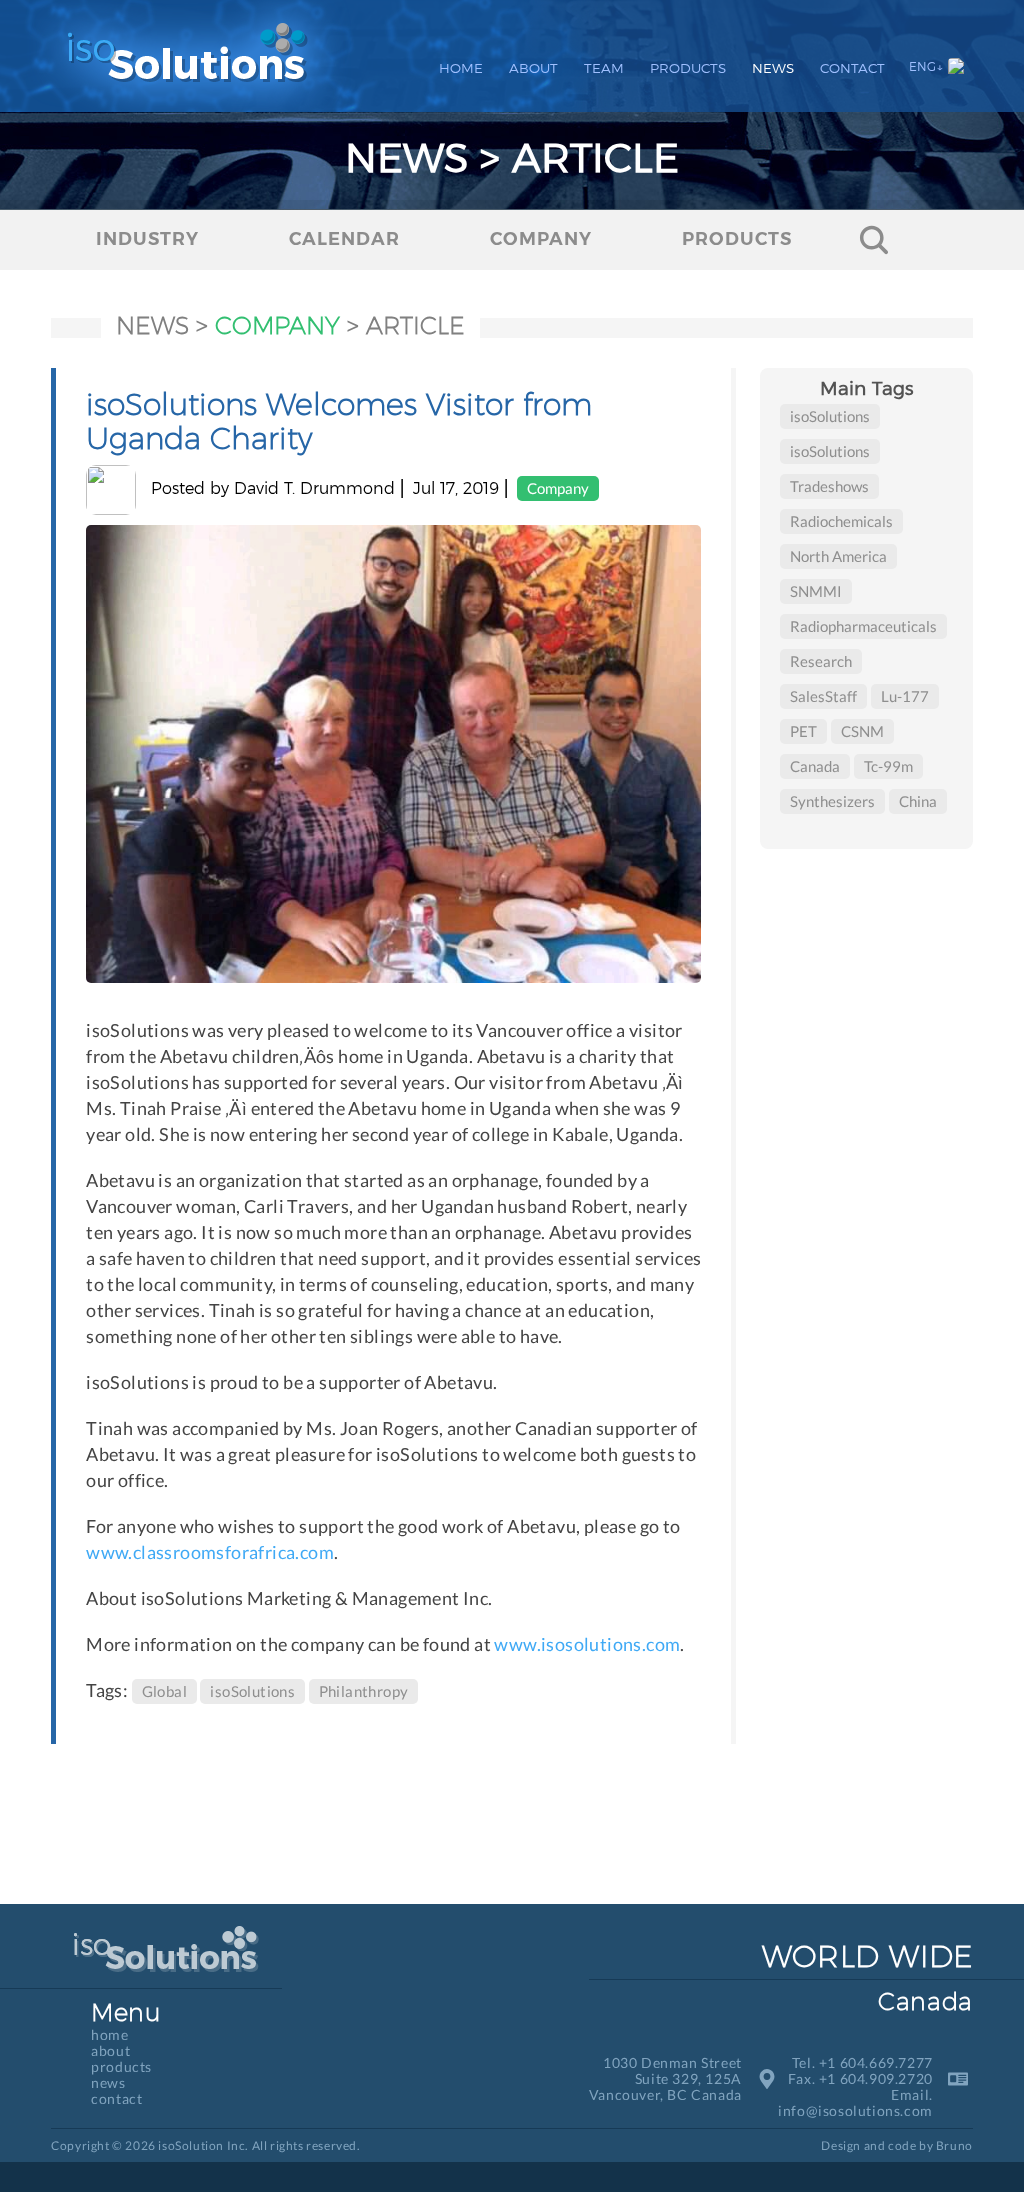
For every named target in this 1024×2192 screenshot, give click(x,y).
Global (164, 1691)
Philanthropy (364, 1691)
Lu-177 (905, 696)
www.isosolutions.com (587, 1644)
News (773, 68)
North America (838, 556)
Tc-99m (888, 766)
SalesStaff (823, 696)
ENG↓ (926, 66)
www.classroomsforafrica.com (210, 1552)
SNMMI (816, 591)
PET (803, 731)
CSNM (862, 731)
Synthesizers (832, 801)
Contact (852, 68)
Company (558, 488)
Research (821, 661)
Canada (815, 766)
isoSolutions (252, 1691)
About (533, 68)
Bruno (954, 2146)
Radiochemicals (841, 521)
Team (604, 68)
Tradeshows (829, 486)
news (152, 326)
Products (688, 68)
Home (461, 68)
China (918, 801)
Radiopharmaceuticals (863, 626)
